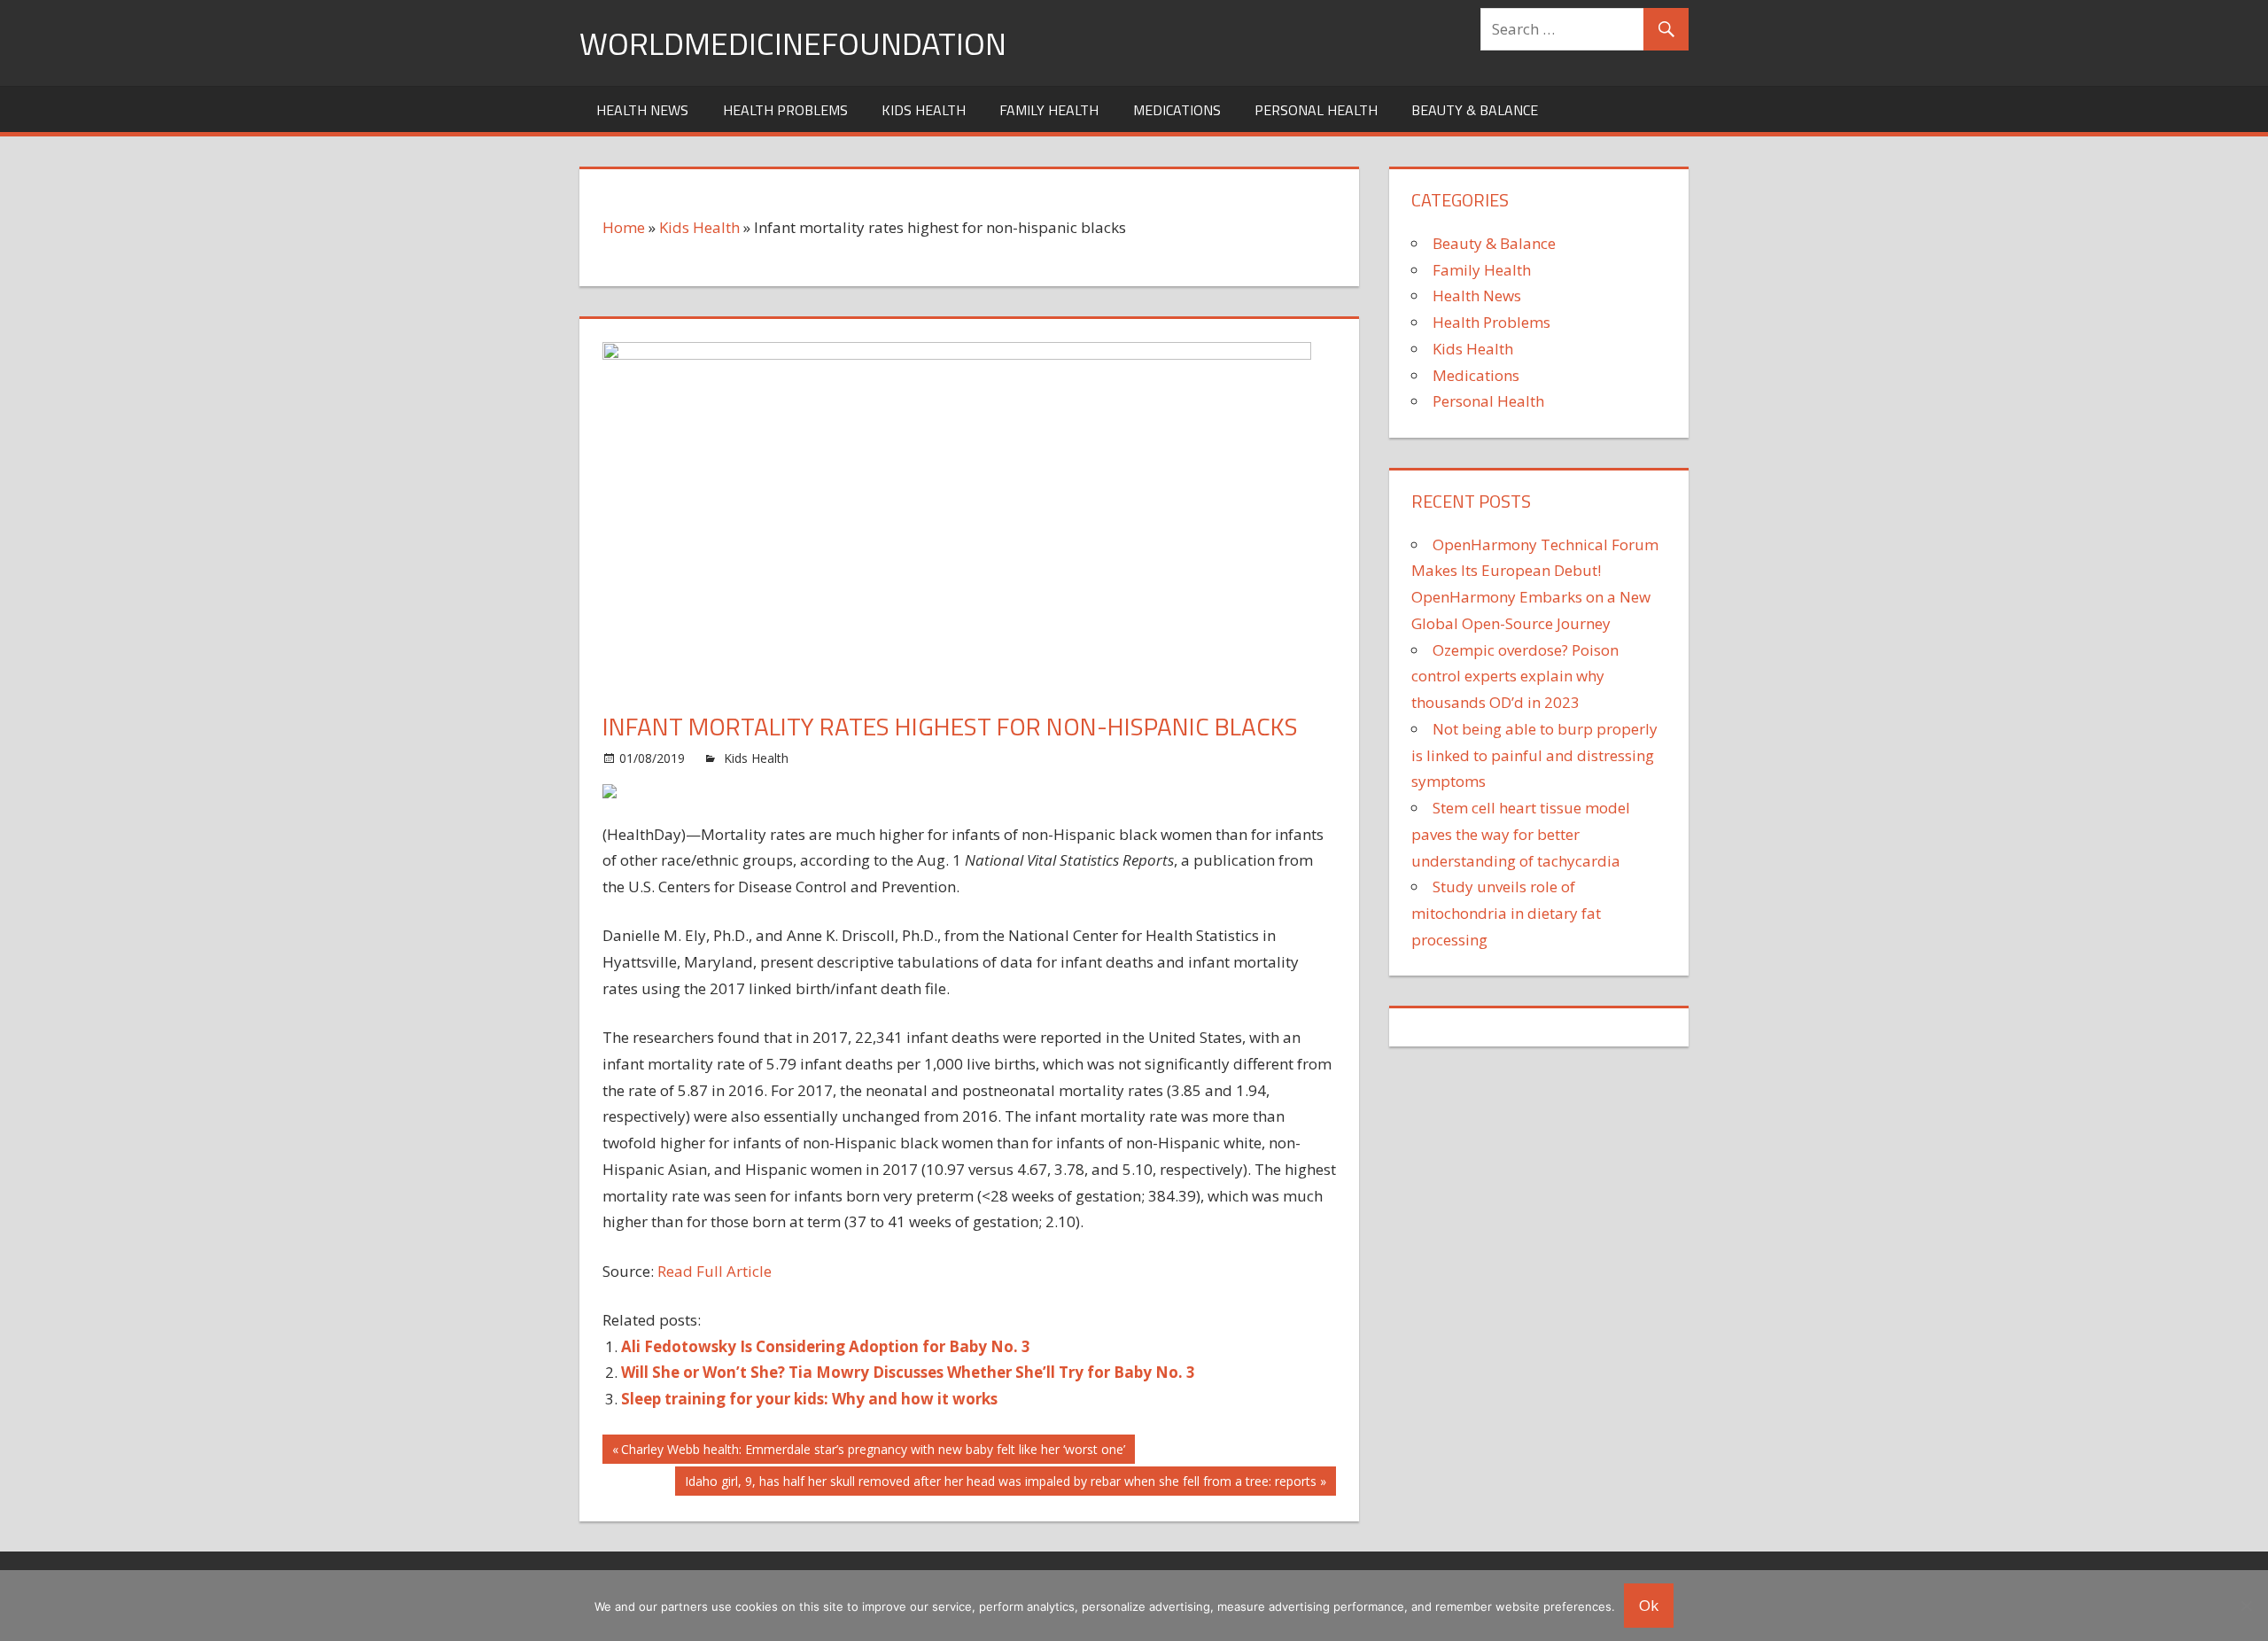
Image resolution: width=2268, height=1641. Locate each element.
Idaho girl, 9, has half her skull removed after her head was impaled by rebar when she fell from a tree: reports (1000, 1484)
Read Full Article (715, 1271)
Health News (642, 110)
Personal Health (1316, 110)
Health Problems (785, 110)
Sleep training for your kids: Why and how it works (809, 1399)
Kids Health (924, 110)
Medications (1177, 110)
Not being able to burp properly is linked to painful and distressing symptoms (1534, 755)
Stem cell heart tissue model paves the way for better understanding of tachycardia (1521, 834)
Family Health (1049, 110)
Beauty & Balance (1475, 110)
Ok (1649, 1605)
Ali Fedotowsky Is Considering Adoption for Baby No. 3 (826, 1346)
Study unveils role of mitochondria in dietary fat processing (1506, 913)
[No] (2246, 1606)
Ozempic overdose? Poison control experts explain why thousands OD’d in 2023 (1515, 677)
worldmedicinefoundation (793, 43)
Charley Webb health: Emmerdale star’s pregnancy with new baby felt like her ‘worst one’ (873, 1452)
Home (624, 227)
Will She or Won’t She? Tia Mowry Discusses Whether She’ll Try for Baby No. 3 (908, 1372)
